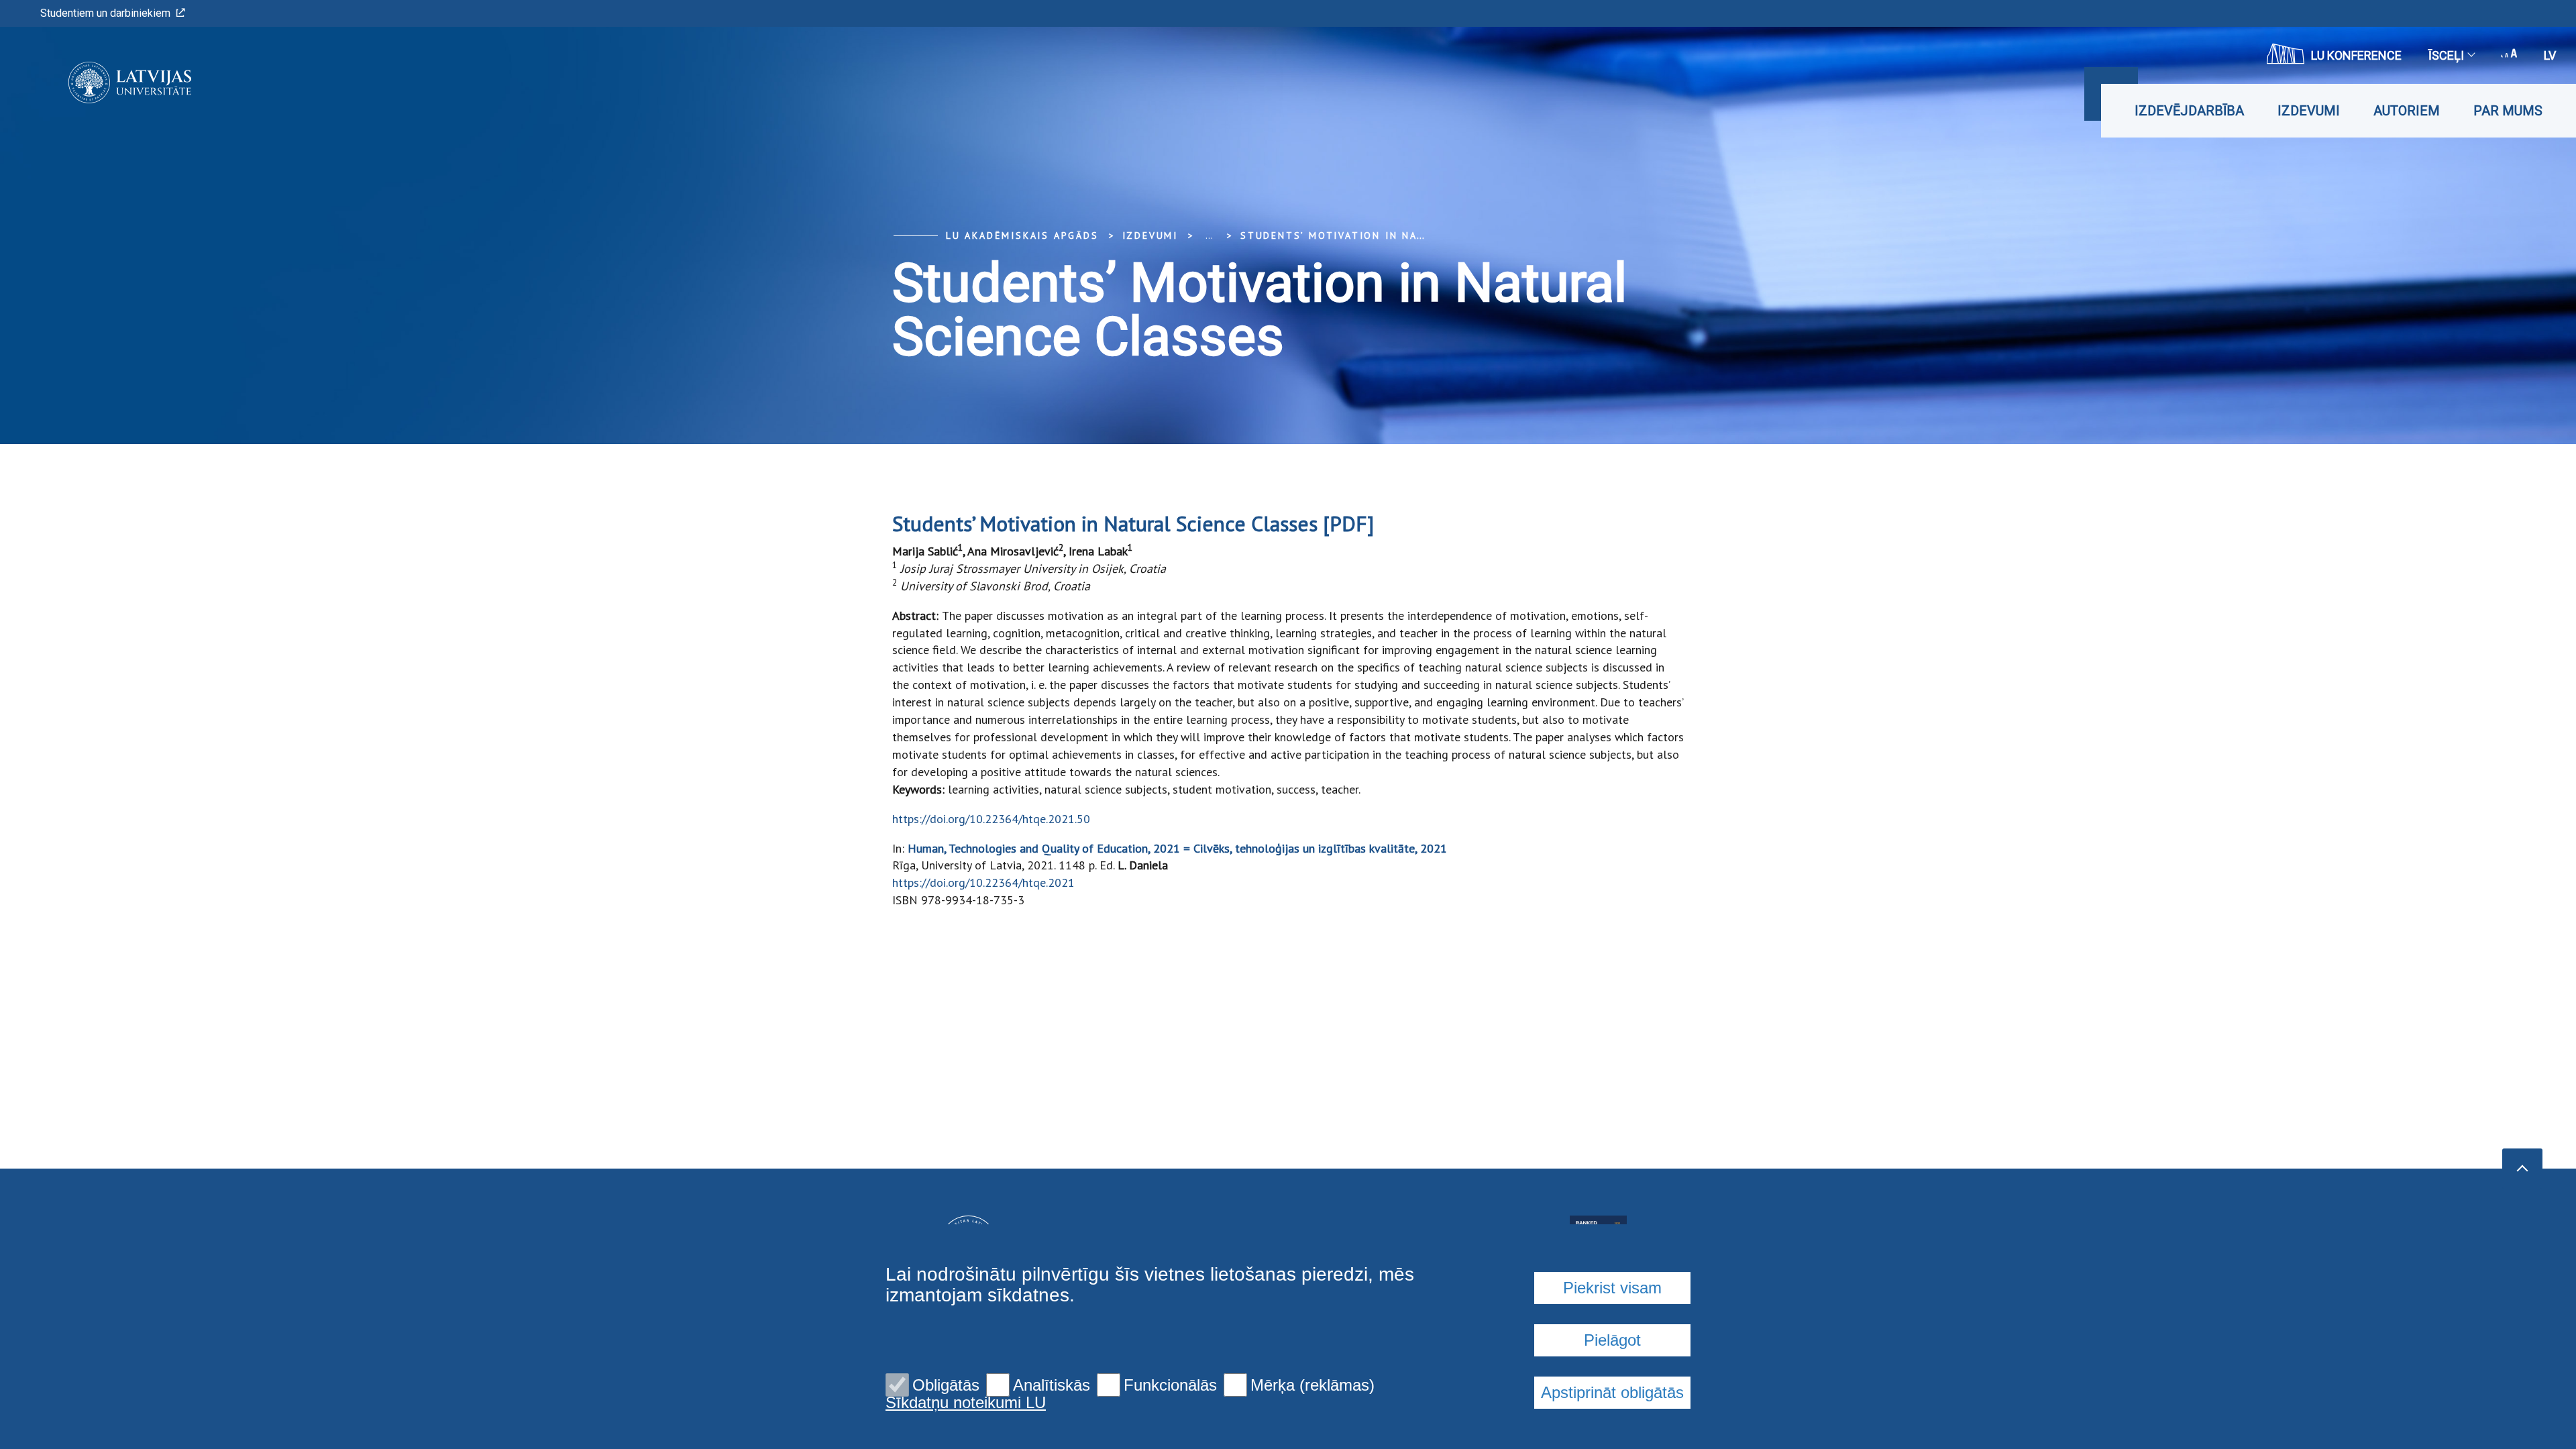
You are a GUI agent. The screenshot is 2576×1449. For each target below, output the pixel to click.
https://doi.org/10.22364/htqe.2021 (983, 882)
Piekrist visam (1612, 1288)
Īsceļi (2446, 55)
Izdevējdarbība (2189, 111)
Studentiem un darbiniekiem (105, 13)
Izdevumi (2309, 111)
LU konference (2356, 55)
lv (2550, 55)
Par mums (2508, 111)
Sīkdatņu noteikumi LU (966, 1403)
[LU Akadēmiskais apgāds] (110, 83)
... (1209, 235)
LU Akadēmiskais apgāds (1022, 235)
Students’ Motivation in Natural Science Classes (1400, 235)
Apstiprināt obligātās (1612, 1392)
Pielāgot (1612, 1340)
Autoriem (2407, 111)
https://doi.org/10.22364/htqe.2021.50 (991, 819)
